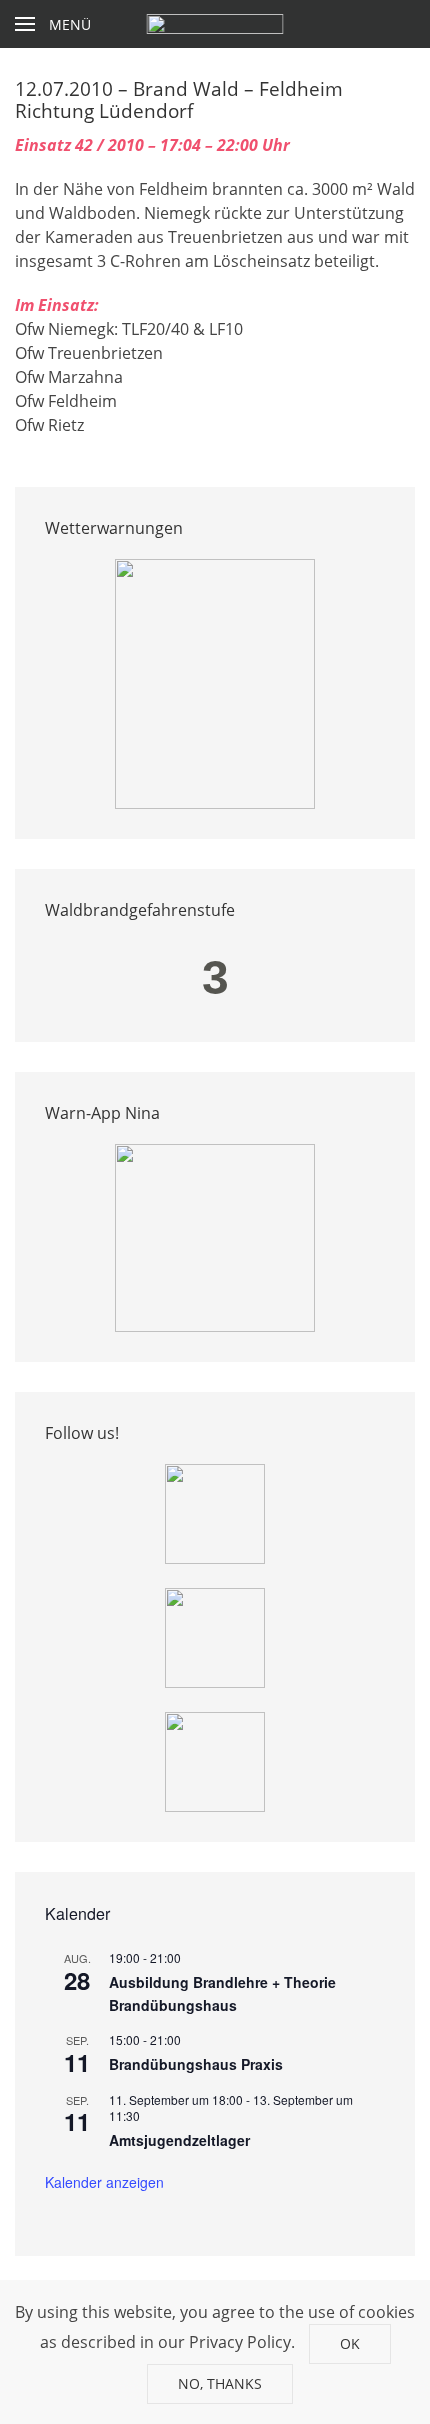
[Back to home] (215, 24)
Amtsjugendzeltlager (179, 2140)
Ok (350, 2343)
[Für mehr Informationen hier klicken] (215, 683)
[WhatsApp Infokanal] (215, 1513)
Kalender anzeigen (104, 2182)
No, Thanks (220, 2383)
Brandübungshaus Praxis (196, 2064)
